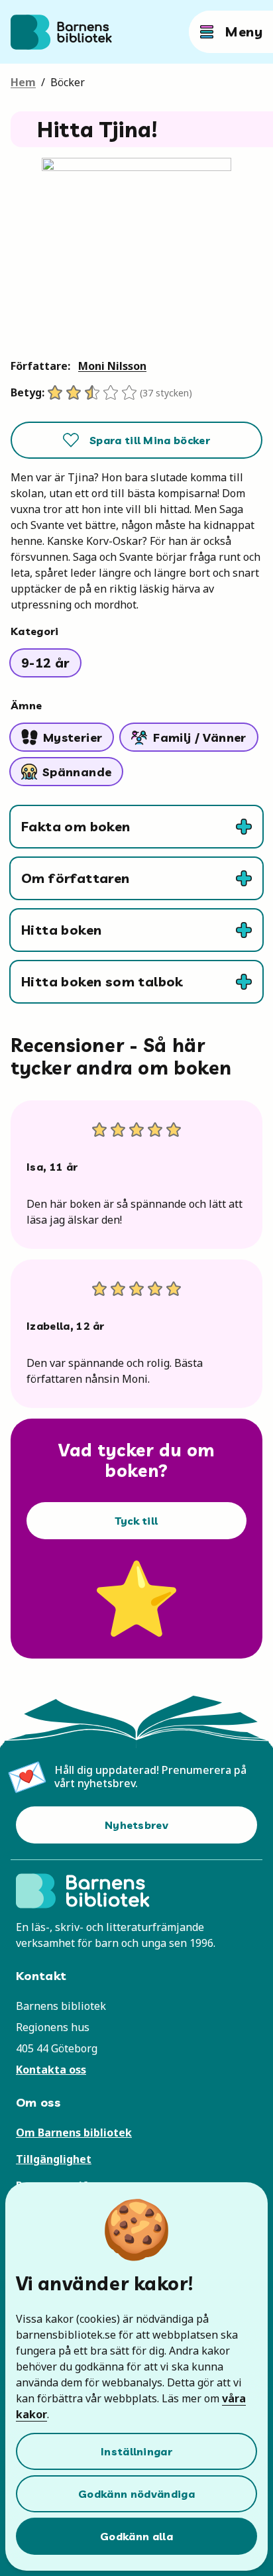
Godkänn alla (136, 2536)
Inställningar (136, 2451)
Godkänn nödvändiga (136, 2494)
